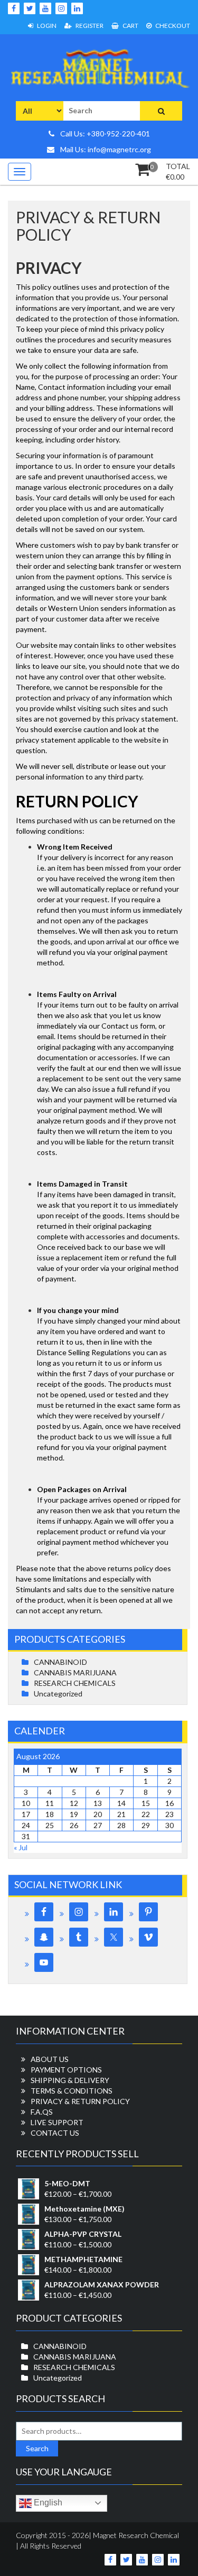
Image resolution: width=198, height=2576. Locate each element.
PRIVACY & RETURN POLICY (80, 2101)
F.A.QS (42, 2112)
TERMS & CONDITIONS (72, 2091)
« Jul (21, 1847)
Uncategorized (58, 1694)
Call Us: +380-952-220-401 (104, 134)
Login (46, 26)
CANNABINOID (60, 1662)
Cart (130, 26)
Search (37, 2448)
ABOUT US (50, 2059)
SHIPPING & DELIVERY (70, 2080)
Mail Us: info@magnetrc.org (105, 149)
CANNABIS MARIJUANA (75, 1672)
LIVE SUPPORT (57, 2122)
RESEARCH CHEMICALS (75, 1683)
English (47, 2503)
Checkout (172, 26)
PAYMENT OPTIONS (66, 2070)
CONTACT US (55, 2133)
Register (89, 26)
